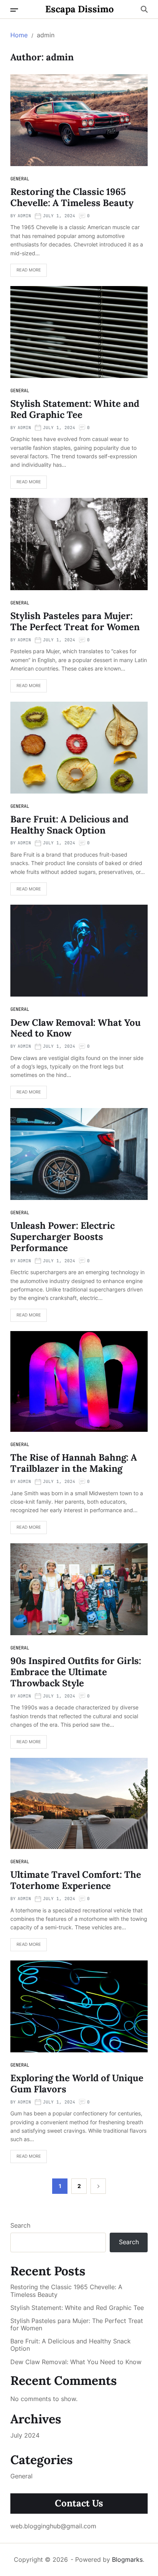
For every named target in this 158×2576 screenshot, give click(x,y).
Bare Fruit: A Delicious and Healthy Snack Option (69, 825)
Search (20, 2225)
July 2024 (25, 2435)
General (20, 179)
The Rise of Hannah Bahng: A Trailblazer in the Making (74, 1463)
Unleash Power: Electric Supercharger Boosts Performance (63, 1237)
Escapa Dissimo (80, 9)
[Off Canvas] (14, 10)
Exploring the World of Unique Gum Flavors (77, 2083)
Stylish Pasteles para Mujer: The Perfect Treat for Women (75, 621)
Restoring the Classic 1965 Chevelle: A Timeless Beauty (72, 197)
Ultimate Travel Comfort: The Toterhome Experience (76, 1880)
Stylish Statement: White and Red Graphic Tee (75, 409)
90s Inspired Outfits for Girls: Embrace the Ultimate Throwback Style (76, 1672)
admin (24, 216)
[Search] (144, 9)
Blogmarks (127, 2559)
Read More (29, 270)
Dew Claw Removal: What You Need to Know (76, 1028)
